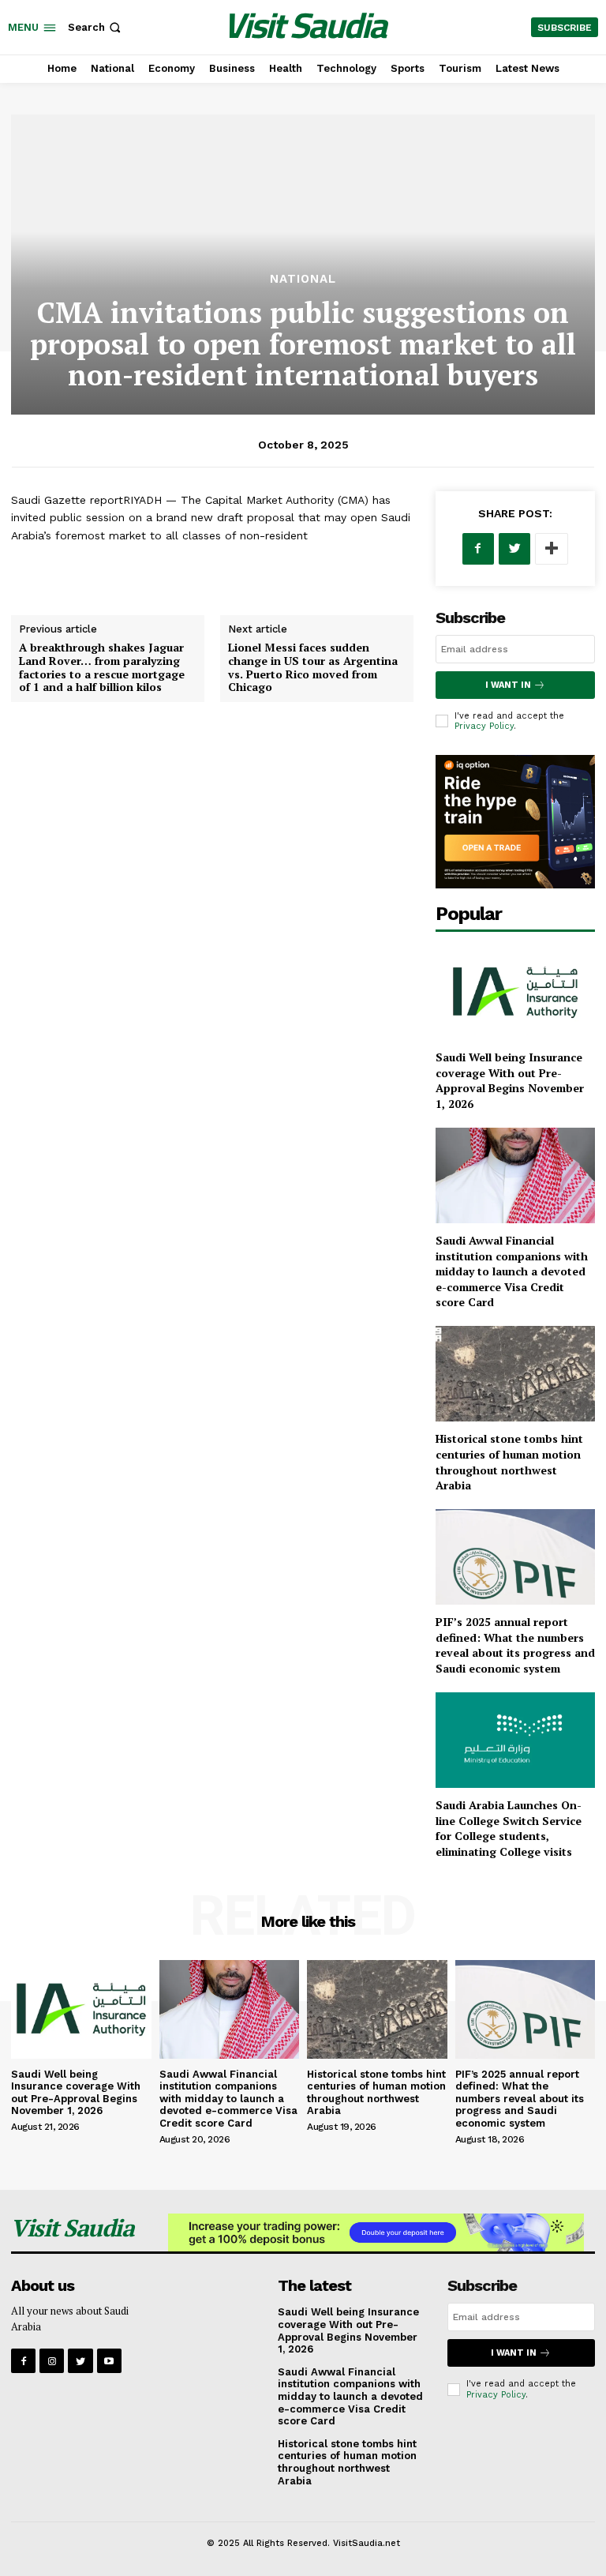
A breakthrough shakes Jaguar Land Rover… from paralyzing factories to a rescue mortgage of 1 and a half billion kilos (102, 667)
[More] (552, 549)
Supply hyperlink (54, 573)
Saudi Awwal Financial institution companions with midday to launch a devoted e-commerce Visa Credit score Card (512, 1271)
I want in (508, 685)
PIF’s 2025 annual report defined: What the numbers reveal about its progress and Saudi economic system (515, 1645)
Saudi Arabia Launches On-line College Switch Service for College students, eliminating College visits (509, 1828)
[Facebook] (478, 549)
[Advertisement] (303, 154)
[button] (96, 27)
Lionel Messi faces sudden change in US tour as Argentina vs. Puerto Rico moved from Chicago (313, 667)
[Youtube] (109, 2361)
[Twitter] (514, 549)
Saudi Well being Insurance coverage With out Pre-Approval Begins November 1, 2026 (510, 1080)
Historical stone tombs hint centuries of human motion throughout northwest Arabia (509, 1462)
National (303, 279)
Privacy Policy (484, 726)
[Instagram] (52, 2361)
